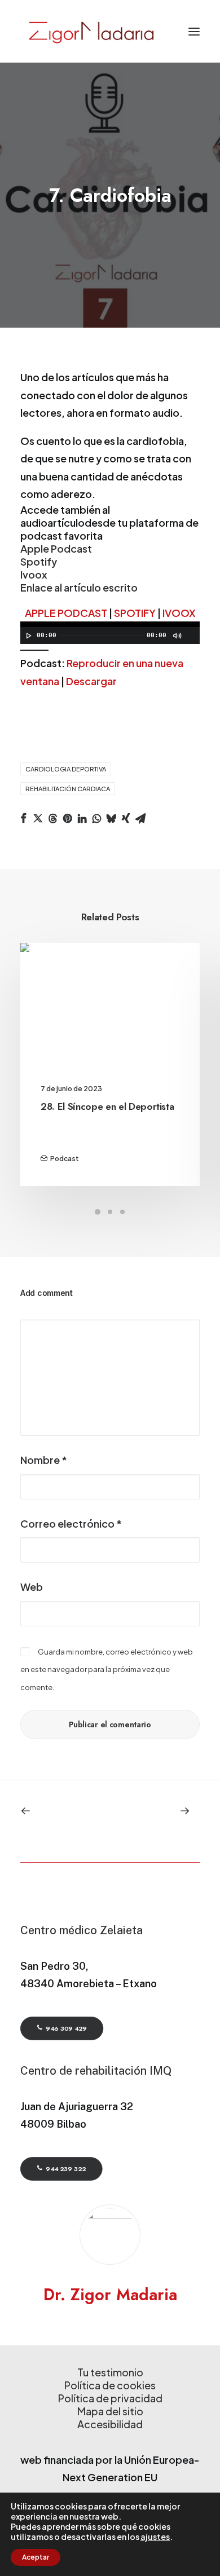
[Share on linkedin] (82, 818)
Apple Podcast (56, 548)
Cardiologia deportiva (66, 769)
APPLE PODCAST (66, 613)
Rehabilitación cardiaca (68, 789)
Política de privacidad (110, 2398)
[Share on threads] (52, 818)
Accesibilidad (110, 2424)
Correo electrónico (71, 1523)
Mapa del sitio (110, 2411)
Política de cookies (110, 2385)
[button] (194, 31)
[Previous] (56, 1811)
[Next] (164, 1811)
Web (32, 1587)
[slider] (37, 649)
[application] (110, 633)
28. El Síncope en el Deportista (107, 1106)
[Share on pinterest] (67, 818)
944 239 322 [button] (65, 2169)
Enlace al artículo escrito (79, 587)
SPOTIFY (135, 613)
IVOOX (179, 613)
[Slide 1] (98, 1212)
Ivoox (34, 574)
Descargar (91, 681)
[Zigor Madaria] (91, 31)
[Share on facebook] (23, 818)
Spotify (39, 561)
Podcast (65, 1159)
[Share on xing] (126, 818)
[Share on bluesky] (111, 818)
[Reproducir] (28, 636)
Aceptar (36, 2557)
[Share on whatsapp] (96, 818)
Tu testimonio (110, 2372)
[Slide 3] (122, 1212)
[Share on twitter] (38, 818)
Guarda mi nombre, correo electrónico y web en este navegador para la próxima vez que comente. (107, 1669)
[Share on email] (140, 818)
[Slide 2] (110, 1212)
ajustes (155, 2537)
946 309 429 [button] (66, 2028)
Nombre (44, 1460)
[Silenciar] (177, 636)
